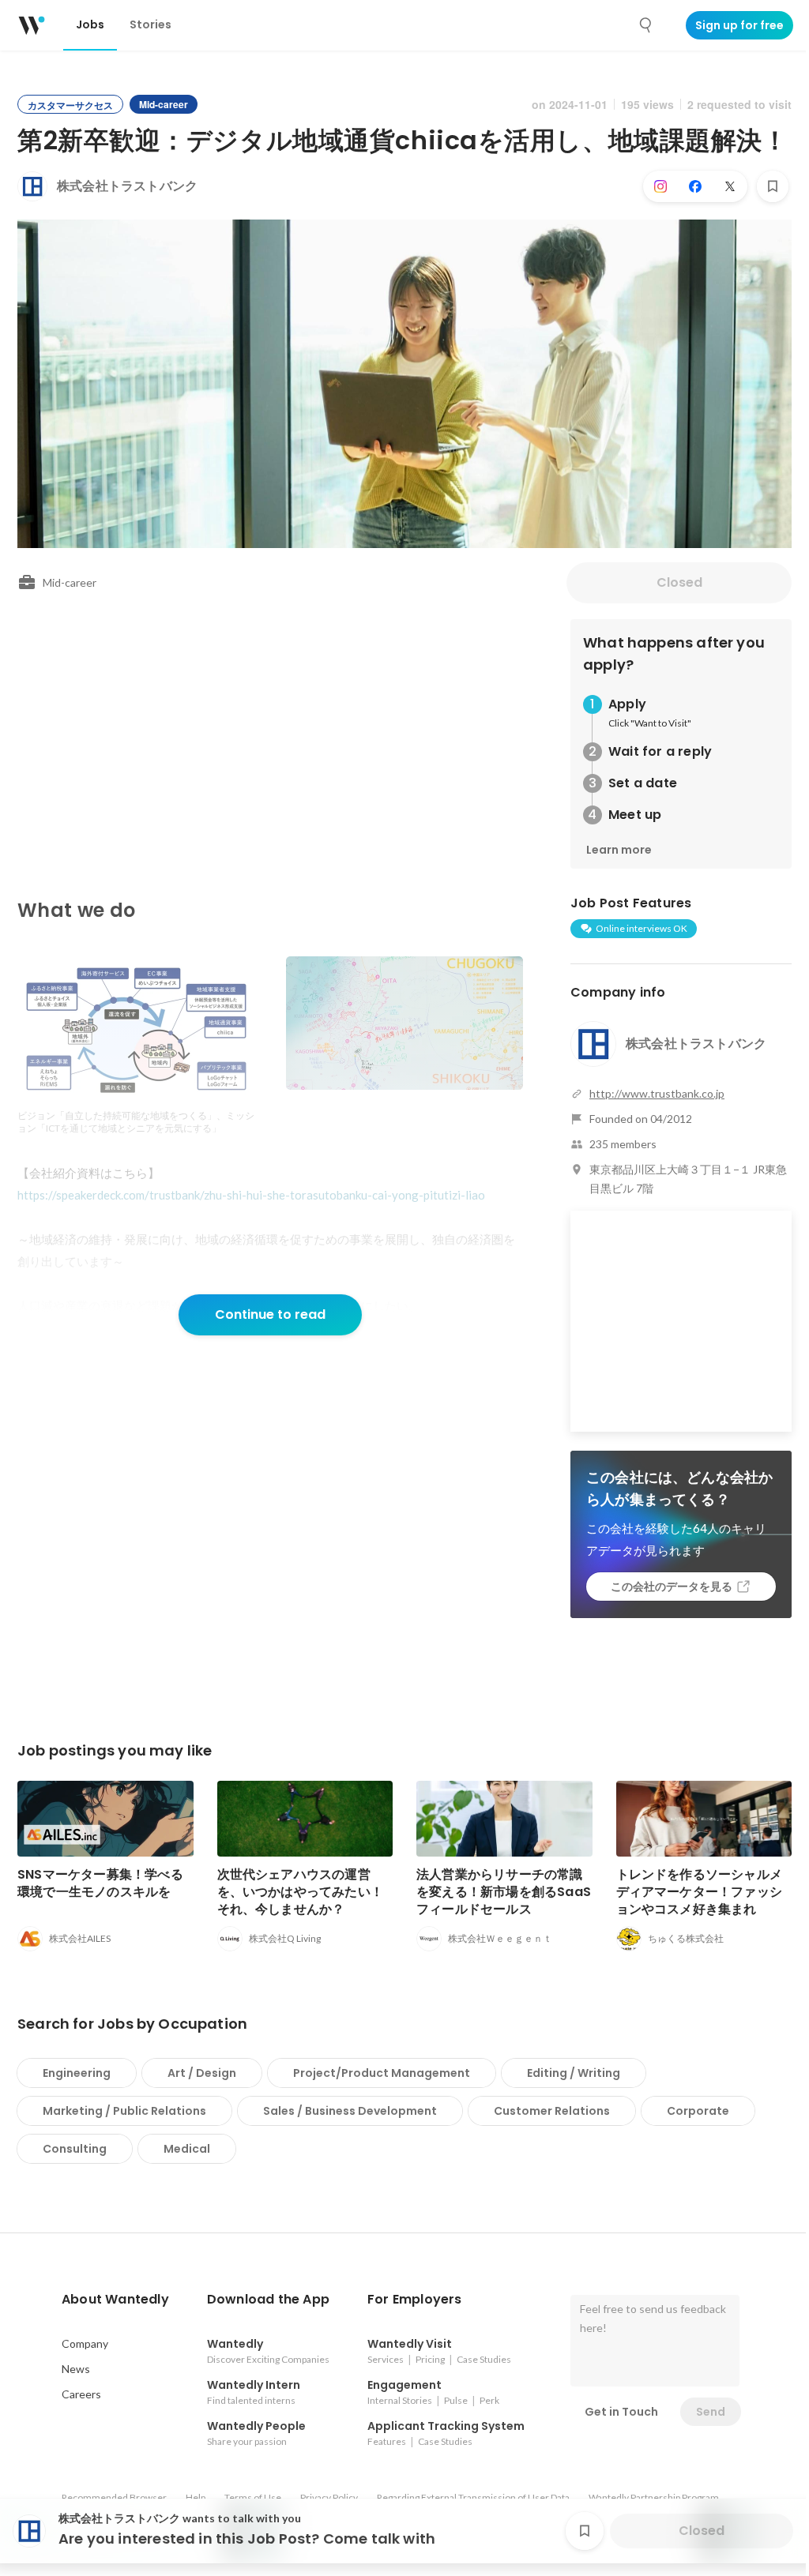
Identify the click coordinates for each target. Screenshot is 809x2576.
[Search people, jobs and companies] (646, 25)
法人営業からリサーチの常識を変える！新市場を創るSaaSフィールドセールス (504, 1892)
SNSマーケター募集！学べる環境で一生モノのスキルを (100, 1883)
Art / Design (202, 2073)
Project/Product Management (382, 2073)
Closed (679, 582)
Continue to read (270, 1314)
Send (711, 2412)
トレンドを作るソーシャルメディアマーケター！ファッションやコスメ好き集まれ (700, 1892)
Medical (187, 2149)
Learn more (619, 850)
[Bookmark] (773, 186)
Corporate (698, 2111)
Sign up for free (739, 25)
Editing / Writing (574, 2073)
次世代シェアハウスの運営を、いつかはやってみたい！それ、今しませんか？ (301, 1892)
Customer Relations (552, 2111)
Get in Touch (621, 2412)
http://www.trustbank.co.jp (657, 1093)
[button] (115, 2300)
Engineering (77, 2073)
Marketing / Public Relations (124, 2111)
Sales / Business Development (350, 2111)
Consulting (75, 2149)
